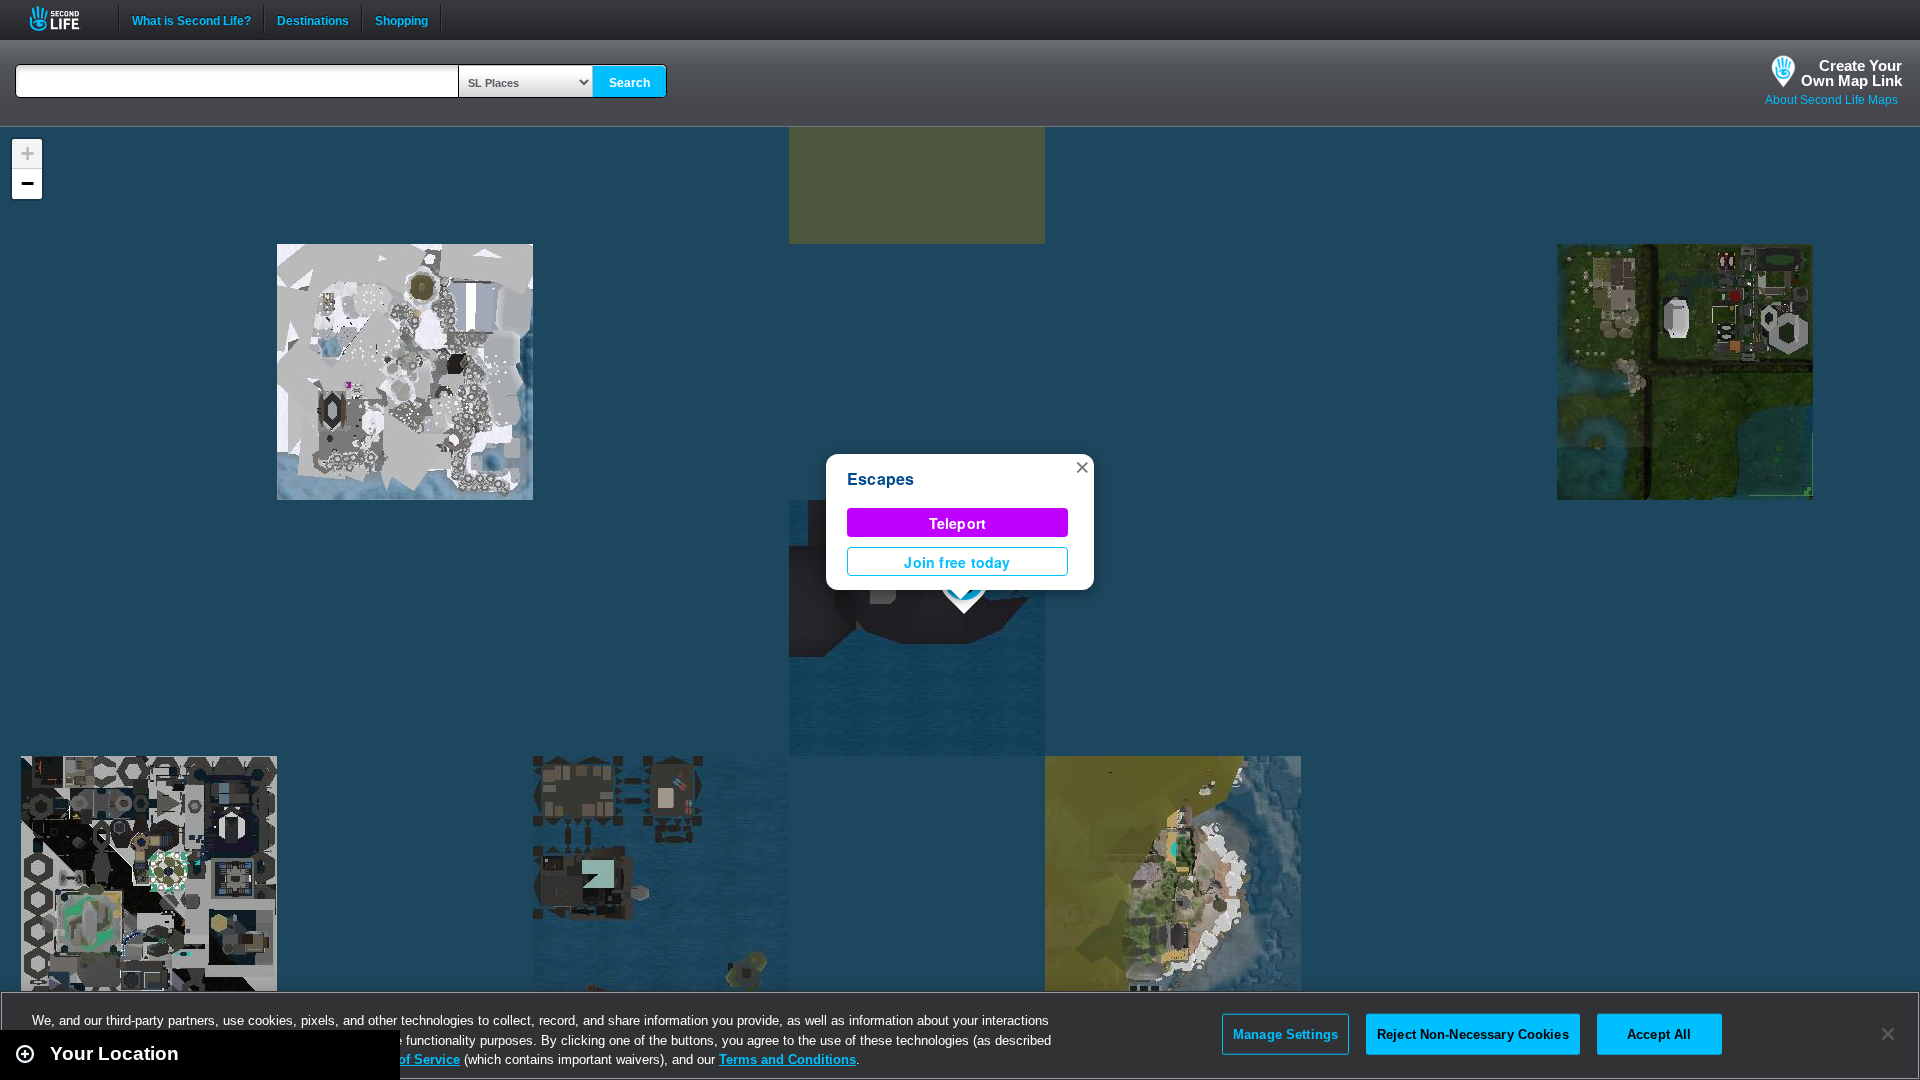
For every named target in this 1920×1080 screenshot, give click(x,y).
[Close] (1888, 1034)
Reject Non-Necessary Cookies (1473, 1033)
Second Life (65, 18)
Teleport (958, 523)
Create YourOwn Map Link (1851, 73)
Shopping (401, 19)
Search (629, 83)
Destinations (313, 19)
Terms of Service (408, 1059)
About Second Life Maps (1831, 100)
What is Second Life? (191, 19)
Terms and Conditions (787, 1059)
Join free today (957, 562)
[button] (1082, 466)
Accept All (1659, 1033)
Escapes (881, 478)
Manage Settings (1285, 1033)
